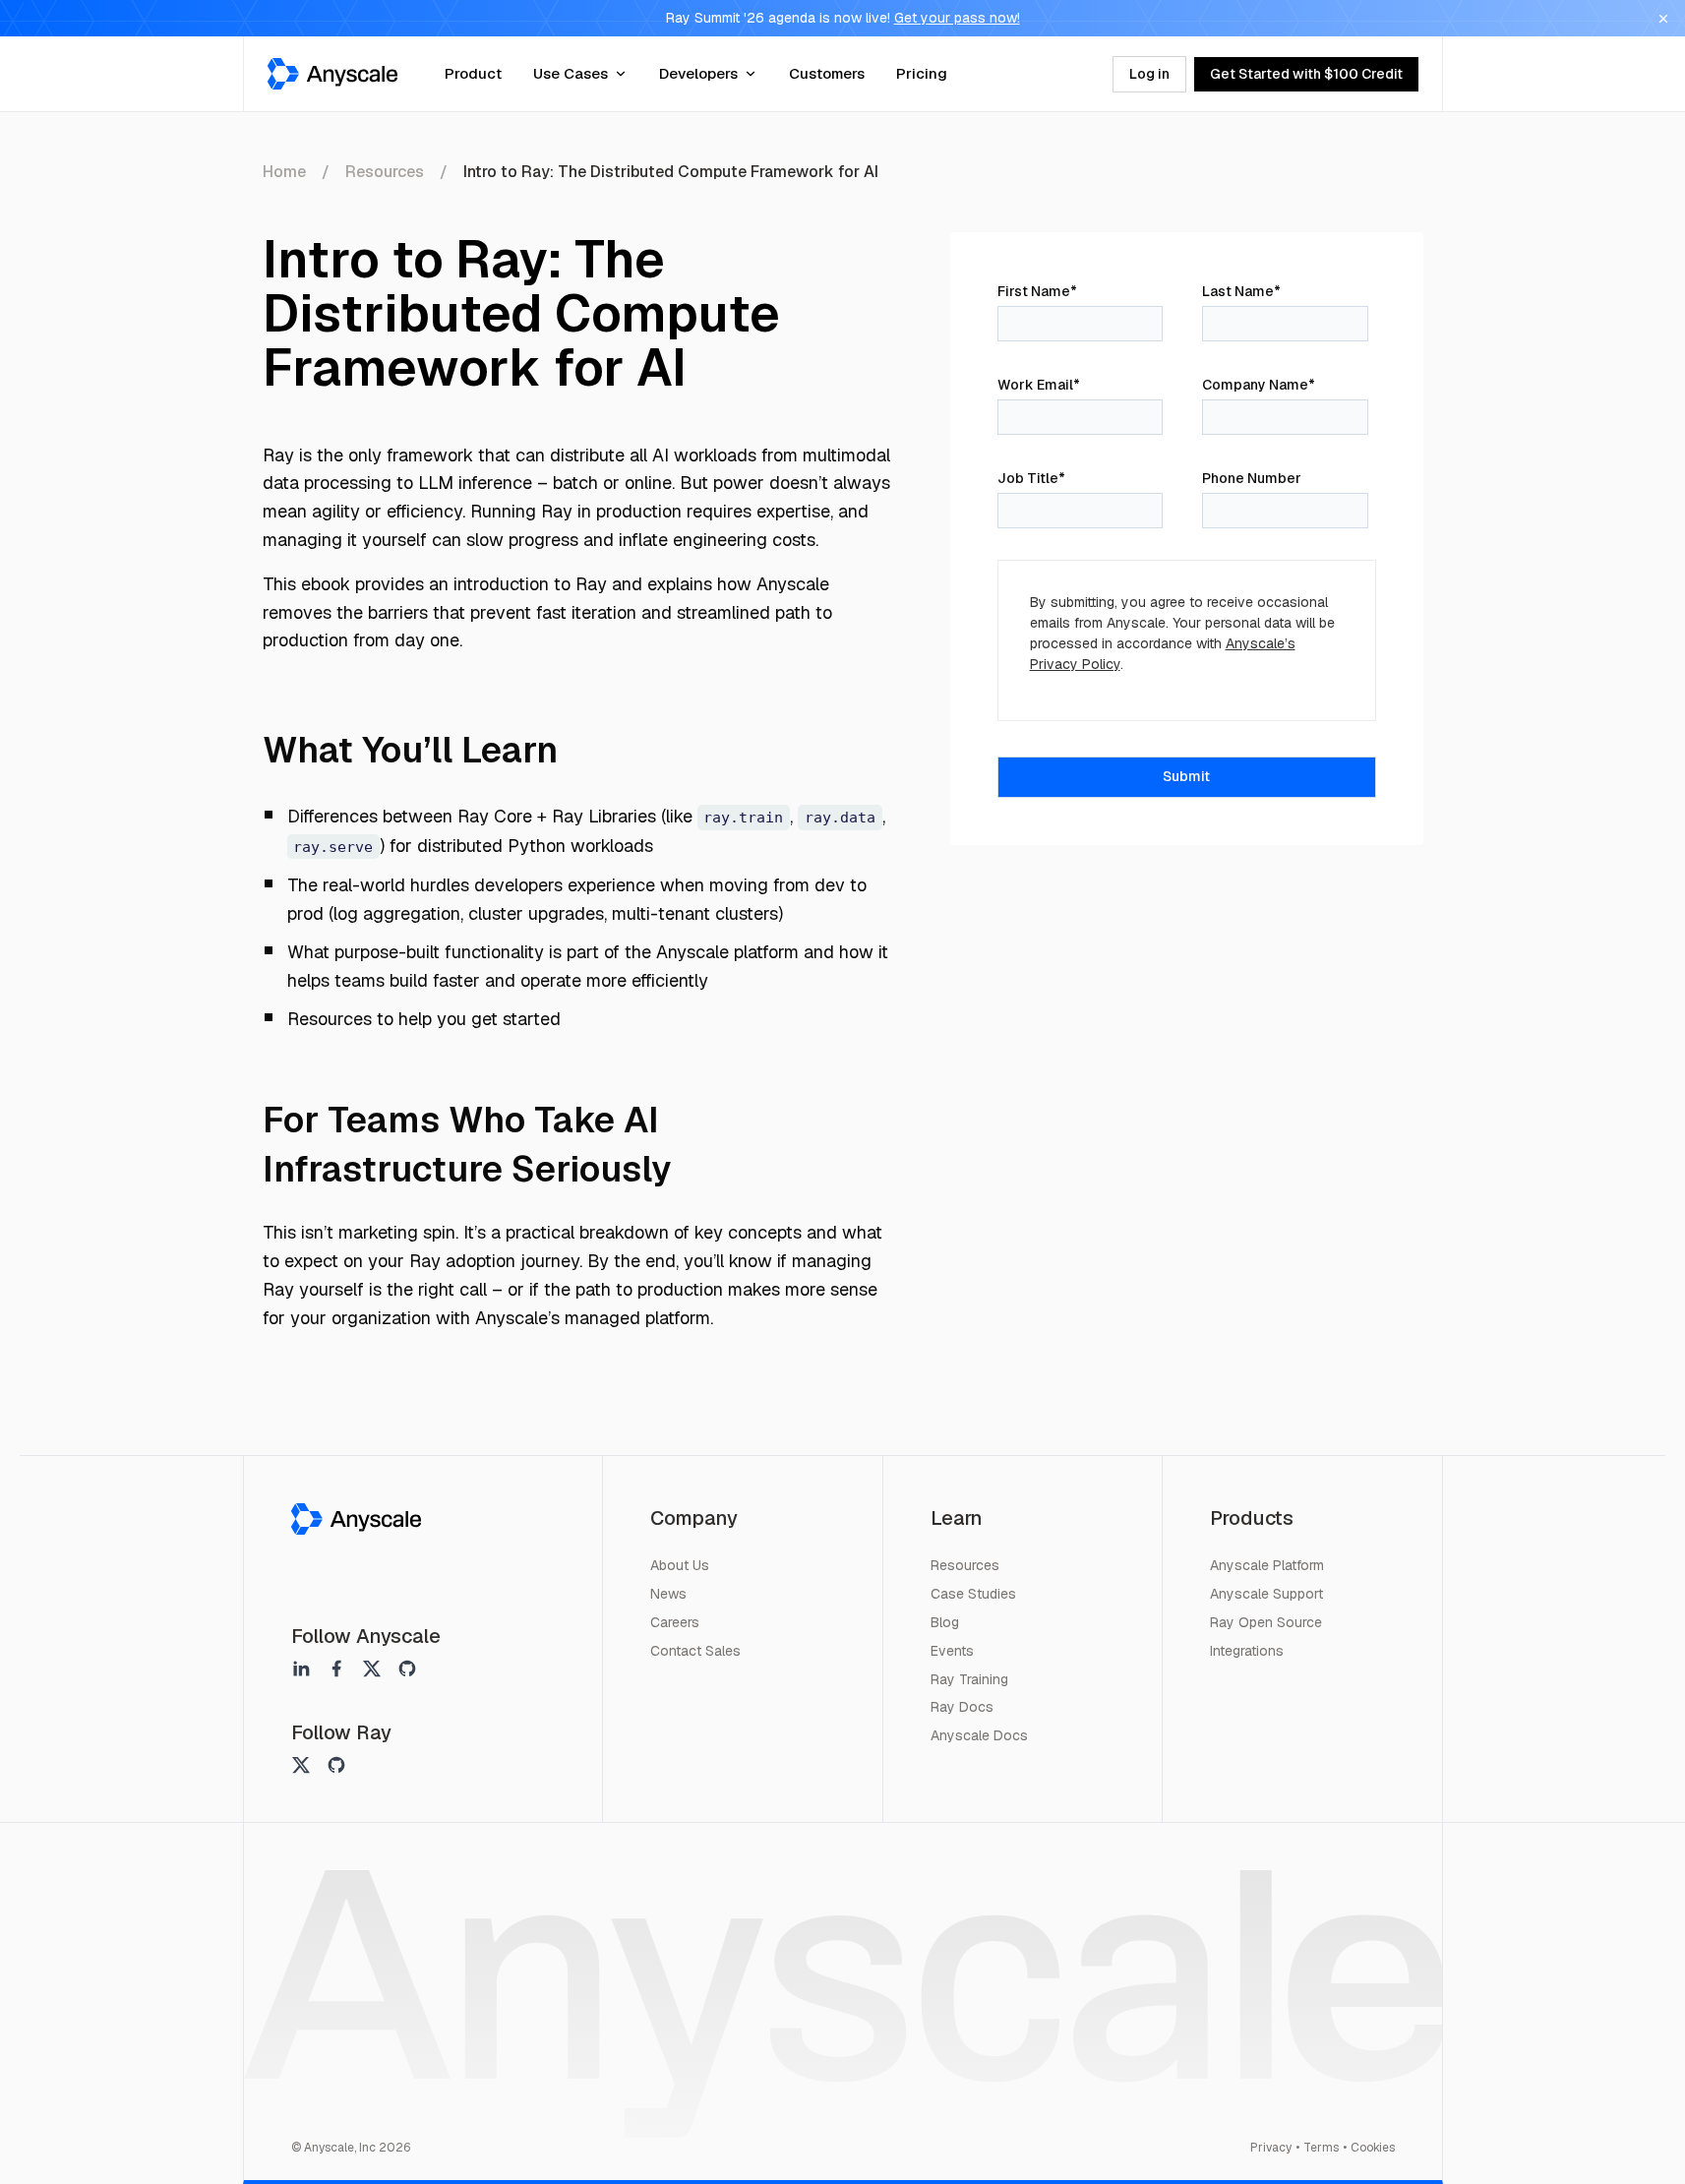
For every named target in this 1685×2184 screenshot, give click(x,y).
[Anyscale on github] (407, 1668)
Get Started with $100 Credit (1306, 74)
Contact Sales (695, 1651)
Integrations (1247, 1651)
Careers (675, 1622)
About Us (680, 1565)
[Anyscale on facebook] (336, 1668)
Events (952, 1651)
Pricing (922, 73)
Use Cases (571, 73)
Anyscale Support (1266, 1594)
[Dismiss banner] (1663, 19)
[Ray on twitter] (301, 1765)
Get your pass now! (957, 18)
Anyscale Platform (1267, 1565)
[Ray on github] (336, 1765)
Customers (827, 73)
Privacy (1271, 2148)
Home (284, 172)
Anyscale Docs (979, 1735)
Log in (1149, 74)
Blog (945, 1622)
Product (473, 73)
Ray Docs (962, 1707)
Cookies (1373, 2148)
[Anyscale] (356, 1519)
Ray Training (969, 1679)
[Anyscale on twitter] (372, 1668)
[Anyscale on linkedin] (301, 1668)
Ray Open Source (1266, 1622)
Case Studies (973, 1594)
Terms (1321, 2148)
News (668, 1594)
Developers (698, 73)
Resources (385, 172)
